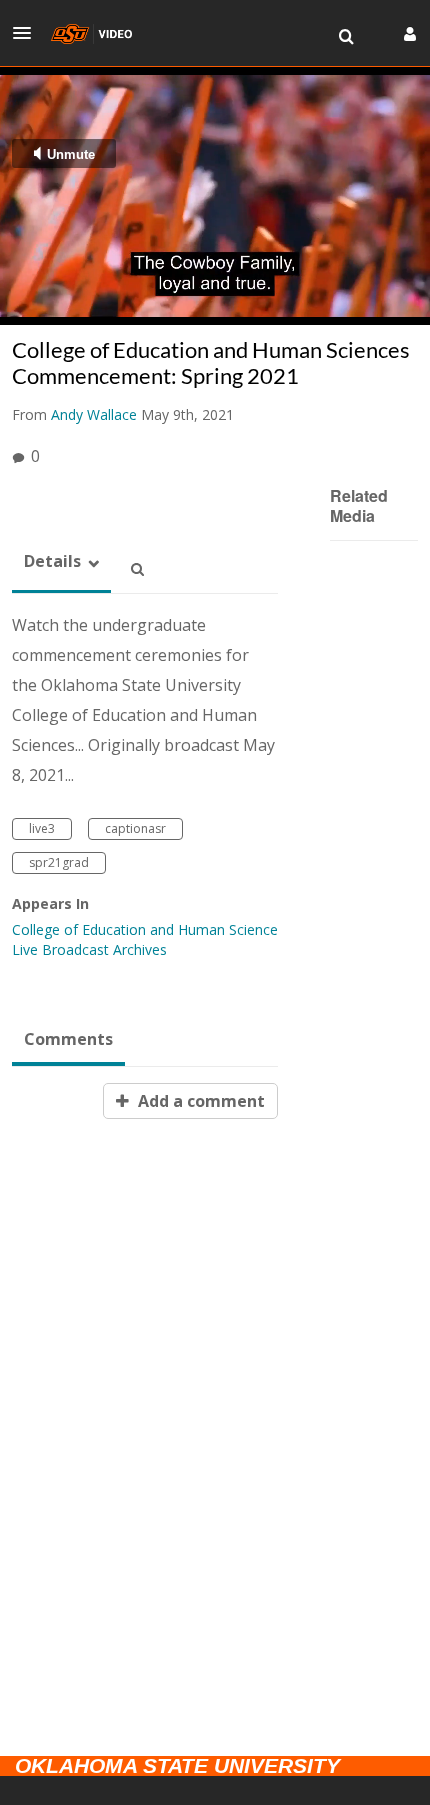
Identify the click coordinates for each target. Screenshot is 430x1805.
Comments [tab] (68, 1039)
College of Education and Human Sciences (148, 929)
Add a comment (199, 1101)
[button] (28, 33)
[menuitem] (346, 37)
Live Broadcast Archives (89, 949)
